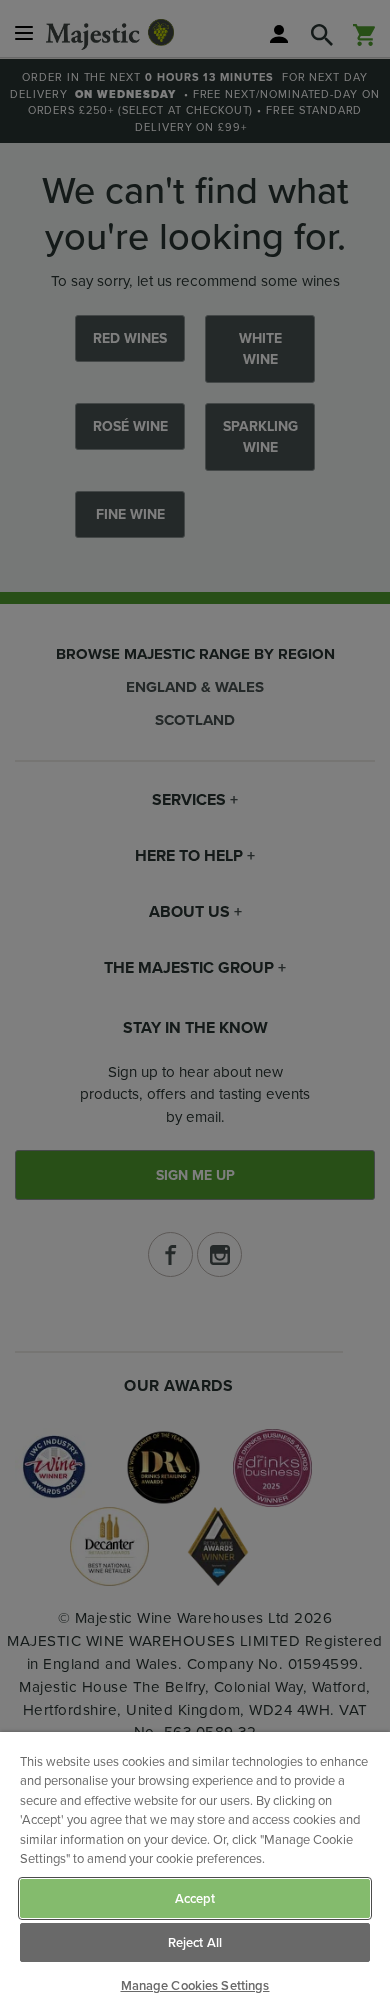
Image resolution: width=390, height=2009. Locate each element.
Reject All (195, 1942)
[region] (195, 1870)
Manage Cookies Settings (195, 1985)
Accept (195, 1898)
